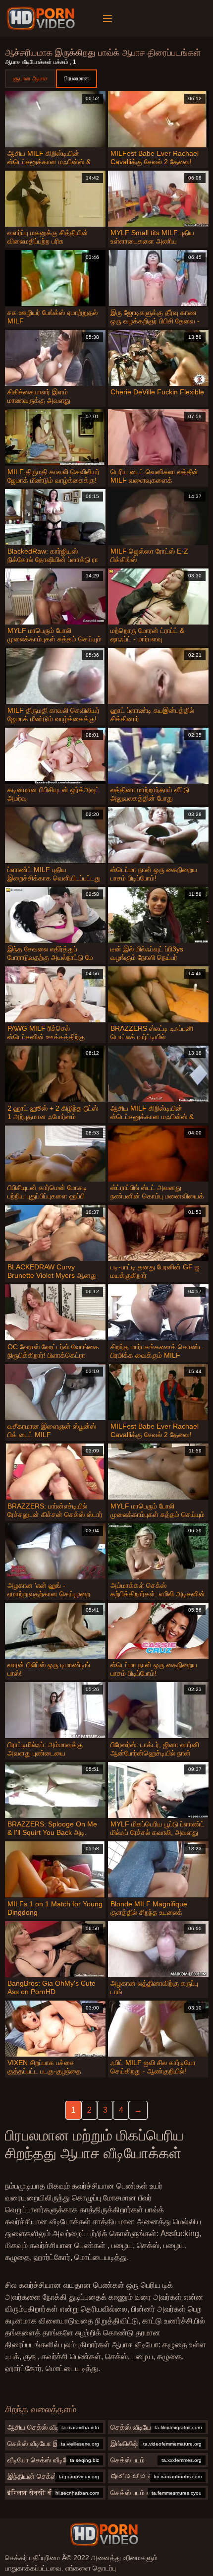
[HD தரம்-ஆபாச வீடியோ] (42, 18)
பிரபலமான (77, 78)
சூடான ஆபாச (30, 78)
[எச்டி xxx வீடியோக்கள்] (104, 2534)
